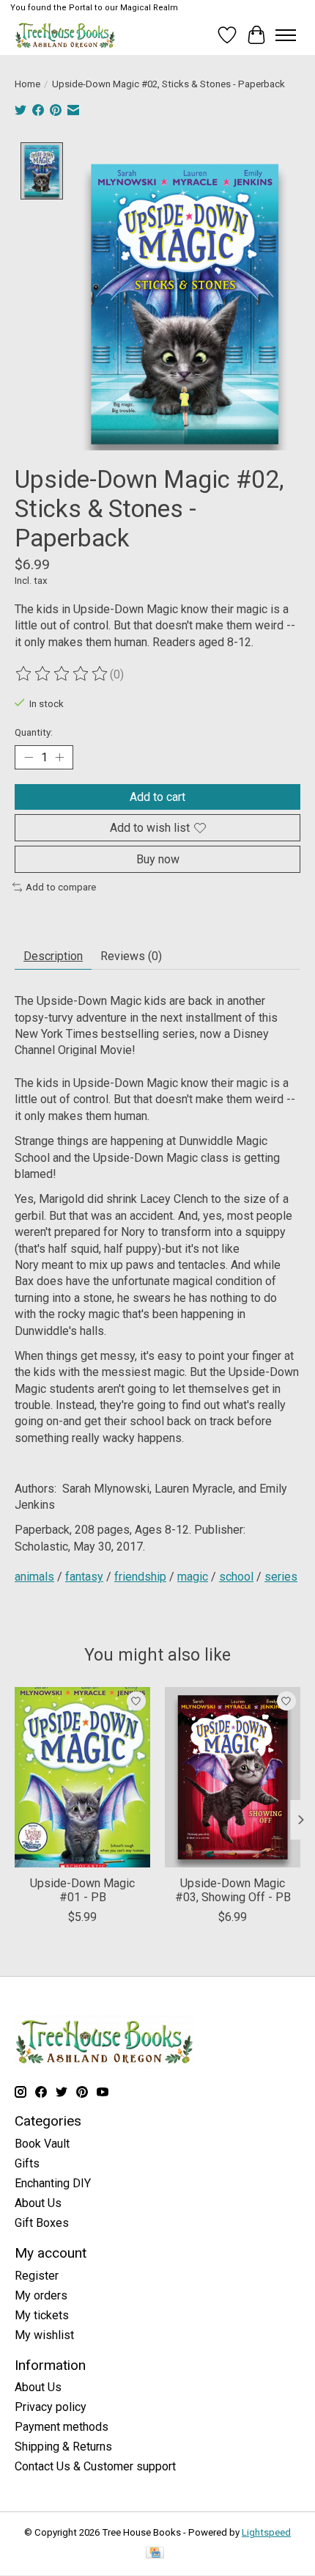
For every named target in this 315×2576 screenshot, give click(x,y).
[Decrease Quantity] (29, 758)
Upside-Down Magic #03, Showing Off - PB (233, 1890)
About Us (38, 2203)
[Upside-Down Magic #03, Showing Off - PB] (233, 1777)
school (236, 1577)
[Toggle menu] (286, 35)
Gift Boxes (42, 2223)
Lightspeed (266, 2532)
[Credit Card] (155, 2554)
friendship (140, 1577)
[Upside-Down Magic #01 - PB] (82, 1777)
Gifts (27, 2163)
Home (27, 84)
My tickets (42, 2315)
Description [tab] (53, 956)
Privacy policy (51, 2407)
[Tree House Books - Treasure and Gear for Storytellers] (65, 35)
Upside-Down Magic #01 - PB (82, 1890)
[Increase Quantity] (59, 758)
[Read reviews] (62, 674)
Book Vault (42, 2144)
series (281, 1577)
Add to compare (61, 887)
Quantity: (34, 732)
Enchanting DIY (53, 2183)
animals (34, 1577)
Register (37, 2276)
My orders (41, 2295)
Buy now (158, 859)
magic (193, 1577)
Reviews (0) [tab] (131, 956)
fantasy (84, 1577)
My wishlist (44, 2335)
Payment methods (62, 2427)
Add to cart (157, 797)
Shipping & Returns (63, 2447)
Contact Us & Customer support (95, 2466)
